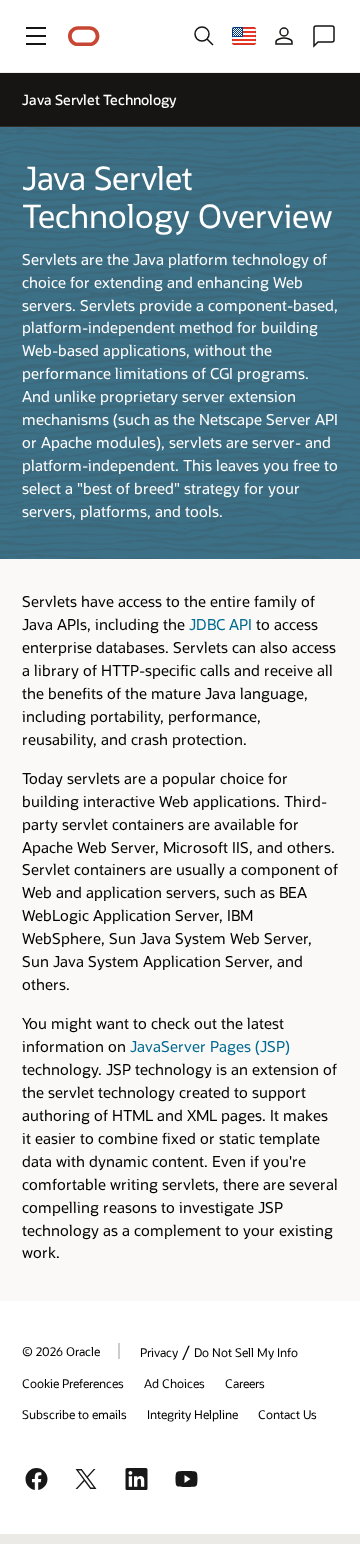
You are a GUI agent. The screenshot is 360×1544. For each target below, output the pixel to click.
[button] (36, 36)
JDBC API (220, 624)
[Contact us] (324, 36)
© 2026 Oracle (61, 1351)
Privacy (159, 1352)
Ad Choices (174, 1383)
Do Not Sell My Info (246, 1352)
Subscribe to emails (74, 1414)
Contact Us (287, 1414)
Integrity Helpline (192, 1414)
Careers (245, 1383)
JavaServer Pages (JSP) (210, 1046)
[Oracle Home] (84, 36)
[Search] (204, 36)
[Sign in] (284, 36)
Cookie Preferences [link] (73, 1383)
